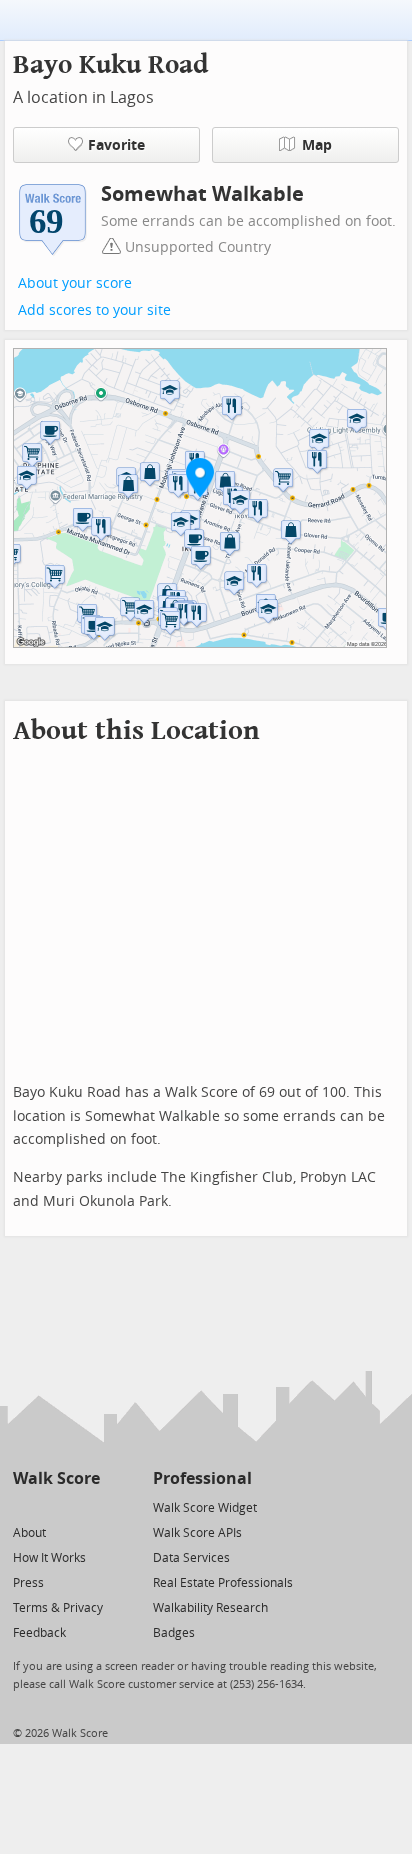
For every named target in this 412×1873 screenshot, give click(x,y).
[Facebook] (55, 1506)
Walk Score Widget (205, 1508)
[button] (200, 477)
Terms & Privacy (58, 1608)
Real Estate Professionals (223, 1583)
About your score (75, 283)
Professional (202, 1478)
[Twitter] (24, 1506)
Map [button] (317, 145)
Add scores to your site (94, 310)
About (29, 1533)
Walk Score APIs (197, 1533)
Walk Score (56, 1478)
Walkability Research (210, 1608)
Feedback (39, 1633)
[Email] (86, 1506)
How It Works (49, 1558)
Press (28, 1583)
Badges (174, 1633)
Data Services (191, 1558)
